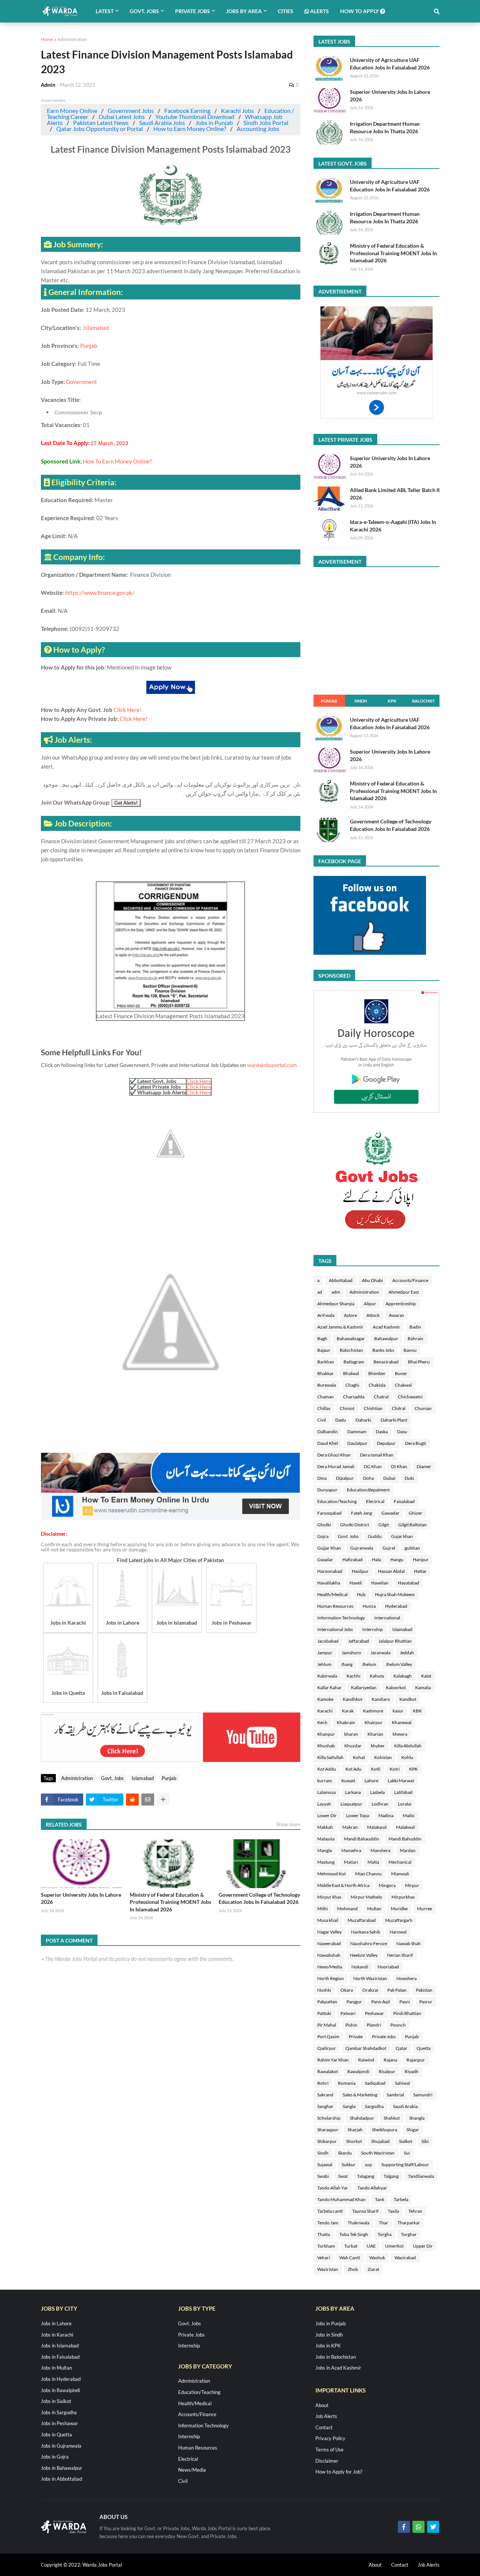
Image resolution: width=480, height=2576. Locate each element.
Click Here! (127, 710)
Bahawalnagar (351, 1338)
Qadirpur (327, 2048)
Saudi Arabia (405, 2106)
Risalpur (387, 2071)
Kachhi (353, 1676)
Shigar (413, 2130)
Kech (322, 1722)
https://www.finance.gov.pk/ (100, 593)
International (387, 1618)
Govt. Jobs (112, 1778)
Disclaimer (327, 2461)
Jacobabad (328, 1641)
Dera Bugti (415, 1443)
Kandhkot (352, 1699)
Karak (348, 1711)
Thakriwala (358, 2223)
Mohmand (347, 1909)
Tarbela (401, 2199)
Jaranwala (380, 1653)
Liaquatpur (351, 1804)
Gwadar (325, 1560)
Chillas (324, 1408)
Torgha (385, 2234)
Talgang (391, 2176)
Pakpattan (327, 2002)
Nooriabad (388, 1967)
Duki (409, 1478)
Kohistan (383, 1757)
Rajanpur (416, 2060)
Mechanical (400, 1862)
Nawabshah (329, 1955)
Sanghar (325, 2106)
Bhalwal (351, 1373)
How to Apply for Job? (339, 2472)
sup (368, 2164)
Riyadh (412, 2071)
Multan (374, 1909)
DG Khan (373, 1466)
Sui (407, 2153)
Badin (415, 1327)
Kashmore (373, 1711)
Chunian (423, 1408)
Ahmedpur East (404, 1292)
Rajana (390, 2060)
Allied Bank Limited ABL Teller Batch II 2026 (395, 494)
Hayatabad (409, 1583)
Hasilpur (360, 1571)
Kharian (375, 1734)
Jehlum (324, 1664)
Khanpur (326, 1734)
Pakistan (424, 1990)
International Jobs (335, 1629)
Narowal (398, 1932)
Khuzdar (353, 1746)
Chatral (381, 1397)
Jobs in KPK (328, 2346)
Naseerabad (329, 1943)
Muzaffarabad (362, 1920)
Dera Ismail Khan (377, 1455)
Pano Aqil (381, 2002)
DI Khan (399, 1466)
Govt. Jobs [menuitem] (144, 11)
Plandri (374, 2025)
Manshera (380, 1850)
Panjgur (354, 2002)
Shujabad (380, 2141)
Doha (368, 1478)
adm (336, 1292)
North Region (331, 1978)
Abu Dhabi (372, 1280)
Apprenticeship (401, 1304)
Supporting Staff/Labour (405, 2164)
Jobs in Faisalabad (60, 2357)
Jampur (325, 1653)
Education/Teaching (337, 1501)
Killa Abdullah (408, 1746)
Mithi (322, 1909)
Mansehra (351, 1850)
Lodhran (380, 1804)
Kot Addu (327, 1769)
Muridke (399, 1909)
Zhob (353, 2269)
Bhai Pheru (419, 1362)
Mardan (408, 1850)
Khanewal (402, 1722)
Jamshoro (351, 1653)
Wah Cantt (350, 2258)
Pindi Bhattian (407, 2013)
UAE (371, 2246)
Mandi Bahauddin (361, 1839)
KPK (392, 701)
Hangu (397, 1560)
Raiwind (366, 2060)
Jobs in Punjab (214, 123)
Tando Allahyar (372, 2188)
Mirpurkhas (403, 1897)
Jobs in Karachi (57, 2335)
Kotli (376, 1769)
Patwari (348, 2013)
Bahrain (415, 1338)
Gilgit (384, 1525)
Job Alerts (326, 2416)
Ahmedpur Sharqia (336, 1304)
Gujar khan (402, 1536)
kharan (351, 1734)
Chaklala (377, 1385)
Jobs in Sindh (329, 2335)
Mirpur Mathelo (366, 1897)
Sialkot (406, 2141)
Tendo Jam (328, 2223)
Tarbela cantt (330, 2211)
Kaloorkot (396, 1687)
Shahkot (392, 2118)
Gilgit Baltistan (412, 1525)
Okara (347, 1990)
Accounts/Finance (410, 1280)
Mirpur (412, 1885)
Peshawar (374, 2013)
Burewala (327, 1385)
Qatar (401, 2048)
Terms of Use (329, 2450)
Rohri (323, 2083)
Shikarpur (327, 2141)
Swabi (323, 2176)
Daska (382, 1432)
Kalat (426, 1676)
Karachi (325, 1711)
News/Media (330, 1967)
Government (82, 382)
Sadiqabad (375, 2083)
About (322, 2405)
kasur (398, 1711)
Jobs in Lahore (56, 2323)
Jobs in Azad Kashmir (338, 2368)
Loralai (405, 1804)
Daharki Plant (394, 1420)
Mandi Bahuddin (405, 1839)
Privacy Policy (330, 2438)
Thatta (324, 2234)
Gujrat (389, 1548)
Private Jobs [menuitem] (193, 11)
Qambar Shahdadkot (366, 2048)
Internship (373, 1629)
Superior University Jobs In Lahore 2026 (81, 1898)
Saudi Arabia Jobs (162, 123)
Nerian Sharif (400, 1955)
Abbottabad (341, 1280)
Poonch (398, 2025)
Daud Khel (328, 1443)
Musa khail (328, 1920)
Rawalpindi (358, 2071)
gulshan (412, 1548)
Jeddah (407, 1653)
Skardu (345, 2153)
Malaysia (326, 1839)
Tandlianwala (421, 2176)
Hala (376, 1560)
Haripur (421, 1560)
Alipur (370, 1304)
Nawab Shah (409, 1943)
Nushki (324, 1990)
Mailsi (409, 1815)
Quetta (424, 2048)
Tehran (415, 2211)
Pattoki (324, 2013)
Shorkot (354, 2141)
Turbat (351, 2246)
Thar (383, 2223)
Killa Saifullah (330, 1757)
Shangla (417, 2118)
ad (320, 1292)
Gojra (323, 1536)
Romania (347, 2083)
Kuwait (348, 1781)
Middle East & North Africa (343, 1885)
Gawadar (390, 1513)
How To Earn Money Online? (117, 461)
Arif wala (326, 1315)
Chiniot (347, 1408)
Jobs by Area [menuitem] (244, 11)
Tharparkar (409, 2223)
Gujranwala (362, 1548)
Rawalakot (328, 2071)
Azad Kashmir (386, 1327)
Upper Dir (423, 2246)
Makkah (325, 1827)
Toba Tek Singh (354, 2234)
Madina (386, 1815)
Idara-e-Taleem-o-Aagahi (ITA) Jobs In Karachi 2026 (393, 526)
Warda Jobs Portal (102, 2565)
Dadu (341, 1420)
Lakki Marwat (401, 1781)
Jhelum (369, 1664)
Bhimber (377, 1373)
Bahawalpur (386, 1338)
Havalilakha (329, 1583)
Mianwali (400, 1874)
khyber (378, 1746)
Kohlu (407, 1757)
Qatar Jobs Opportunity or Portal (100, 129)
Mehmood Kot (331, 1874)
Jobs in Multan (56, 2368)
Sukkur (349, 2164)
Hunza (369, 1606)
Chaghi (352, 1385)
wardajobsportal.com (272, 1065)
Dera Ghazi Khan (334, 1455)
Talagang (366, 2176)
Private (356, 2037)
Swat (343, 2176)
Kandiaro (381, 1699)
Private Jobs (384, 2037)
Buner (401, 1373)
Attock (373, 1315)
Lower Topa (358, 1815)
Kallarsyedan (364, 1687)
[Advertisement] (171, 1518)
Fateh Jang (361, 1513)
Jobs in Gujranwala (61, 2446)
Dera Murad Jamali (336, 1466)
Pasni (405, 2002)
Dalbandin (328, 1432)
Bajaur (324, 1350)
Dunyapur (327, 1490)
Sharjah (355, 2130)
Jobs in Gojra (55, 2457)
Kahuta (377, 1676)
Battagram (354, 1362)
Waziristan (328, 2269)
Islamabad (97, 328)
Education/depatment (368, 1490)
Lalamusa (326, 1792)
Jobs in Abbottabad (61, 2479)
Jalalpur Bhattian (395, 1641)
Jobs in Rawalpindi (60, 2390)
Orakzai (370, 1990)
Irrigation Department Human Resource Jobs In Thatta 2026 (385, 127)
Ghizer (415, 1513)
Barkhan (326, 1362)
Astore (350, 1315)
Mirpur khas (329, 1897)
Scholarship (329, 2118)
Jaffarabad (358, 1641)
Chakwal (403, 1385)
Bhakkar (325, 1373)
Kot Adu (353, 1769)
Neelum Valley (364, 1955)
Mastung (326, 1862)
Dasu (402, 1432)
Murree (424, 1909)
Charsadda (354, 1397)
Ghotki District (355, 1525)
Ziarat (373, 2269)
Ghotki (324, 1525)
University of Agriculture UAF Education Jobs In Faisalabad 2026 (390, 64)
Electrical (375, 1501)
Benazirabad (386, 1362)
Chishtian (373, 1408)
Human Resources (335, 1606)
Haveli (356, 1583)
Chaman (325, 1397)
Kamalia (423, 1687)
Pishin (351, 2025)
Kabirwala (327, 1676)
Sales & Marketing (360, 2095)
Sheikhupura (385, 2130)
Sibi (425, 2141)
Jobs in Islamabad (60, 2346)
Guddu (375, 1536)
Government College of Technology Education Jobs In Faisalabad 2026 (259, 1898)
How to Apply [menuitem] (360, 11)
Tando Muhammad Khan (341, 2199)
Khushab (326, 1746)
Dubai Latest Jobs (122, 117)
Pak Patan (397, 1990)
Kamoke (325, 1699)
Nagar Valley (329, 1932)
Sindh (361, 701)
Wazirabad (405, 2258)
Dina (322, 1478)
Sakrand (325, 2095)
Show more (288, 1824)
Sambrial (395, 2095)
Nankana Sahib (366, 1932)
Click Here (199, 1081)
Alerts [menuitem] (319, 11)
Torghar (409, 2234)
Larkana (353, 1792)
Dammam (357, 1432)
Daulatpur (357, 1443)
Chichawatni (410, 1397)
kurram (325, 1781)
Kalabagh (403, 1676)
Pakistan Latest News (101, 123)
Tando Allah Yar (333, 2188)
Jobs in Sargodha (59, 2412)
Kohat (359, 1757)
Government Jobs (131, 111)
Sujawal (325, 2164)
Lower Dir (327, 1815)
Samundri (423, 2095)
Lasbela (377, 1792)
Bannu (410, 1350)
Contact (324, 2427)
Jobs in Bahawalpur (61, 2468)
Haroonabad (330, 1571)
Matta (373, 1862)
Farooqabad (329, 1513)
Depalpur (386, 1443)
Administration (72, 39)
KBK (417, 1711)
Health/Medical (332, 1594)
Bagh (322, 1338)
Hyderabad (396, 1606)
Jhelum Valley (399, 1664)
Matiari (351, 1862)
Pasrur (426, 2002)
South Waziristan (378, 2153)
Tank (380, 2199)
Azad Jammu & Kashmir (340, 1327)
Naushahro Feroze (369, 1943)
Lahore (371, 1781)
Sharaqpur (328, 2130)
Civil (322, 1420)
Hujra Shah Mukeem (395, 1594)
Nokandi (360, 1967)
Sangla (349, 2106)
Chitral (399, 1408)
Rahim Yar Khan (333, 2060)
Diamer (424, 1466)
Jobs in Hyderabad (61, 2379)
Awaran (397, 1315)
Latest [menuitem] (105, 11)
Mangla (325, 1850)
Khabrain (346, 1722)
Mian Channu (368, 1874)
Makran (350, 1827)
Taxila (393, 2211)
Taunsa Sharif (365, 2211)
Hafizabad (352, 1560)
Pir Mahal (327, 2025)
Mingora (387, 1885)
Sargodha (374, 2106)
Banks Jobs (383, 1350)
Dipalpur (345, 1478)
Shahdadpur (362, 2118)
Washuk (377, 2258)
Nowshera (406, 1978)
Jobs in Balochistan (336, 2357)
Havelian (380, 1583)
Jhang (347, 1664)
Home (47, 39)
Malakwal (405, 1827)
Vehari (324, 2258)
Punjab (89, 346)
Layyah (324, 1804)
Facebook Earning (187, 111)
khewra (400, 1734)
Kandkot (408, 1699)
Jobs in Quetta (56, 2435)
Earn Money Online (72, 111)
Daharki (363, 1420)
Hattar (420, 1571)
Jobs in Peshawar (59, 2423)
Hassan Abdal (391, 1571)
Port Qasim (328, 2037)
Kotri (395, 1769)
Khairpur (373, 1722)
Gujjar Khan (329, 1548)
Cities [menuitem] (286, 11)
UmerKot (394, 2246)
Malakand (377, 1827)
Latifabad (403, 1792)
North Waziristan (370, 1978)
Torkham (326, 2246)
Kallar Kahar (329, 1687)
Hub (361, 1594)
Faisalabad (404, 1501)
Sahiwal (402, 2083)
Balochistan (351, 1350)
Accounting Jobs (258, 129)
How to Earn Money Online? (190, 129)
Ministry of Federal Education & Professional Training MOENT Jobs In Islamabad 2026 (170, 1902)
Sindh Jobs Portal (266, 123)
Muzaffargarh (399, 1920)
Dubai (389, 1478)
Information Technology (341, 1618)
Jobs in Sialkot (56, 2401)
